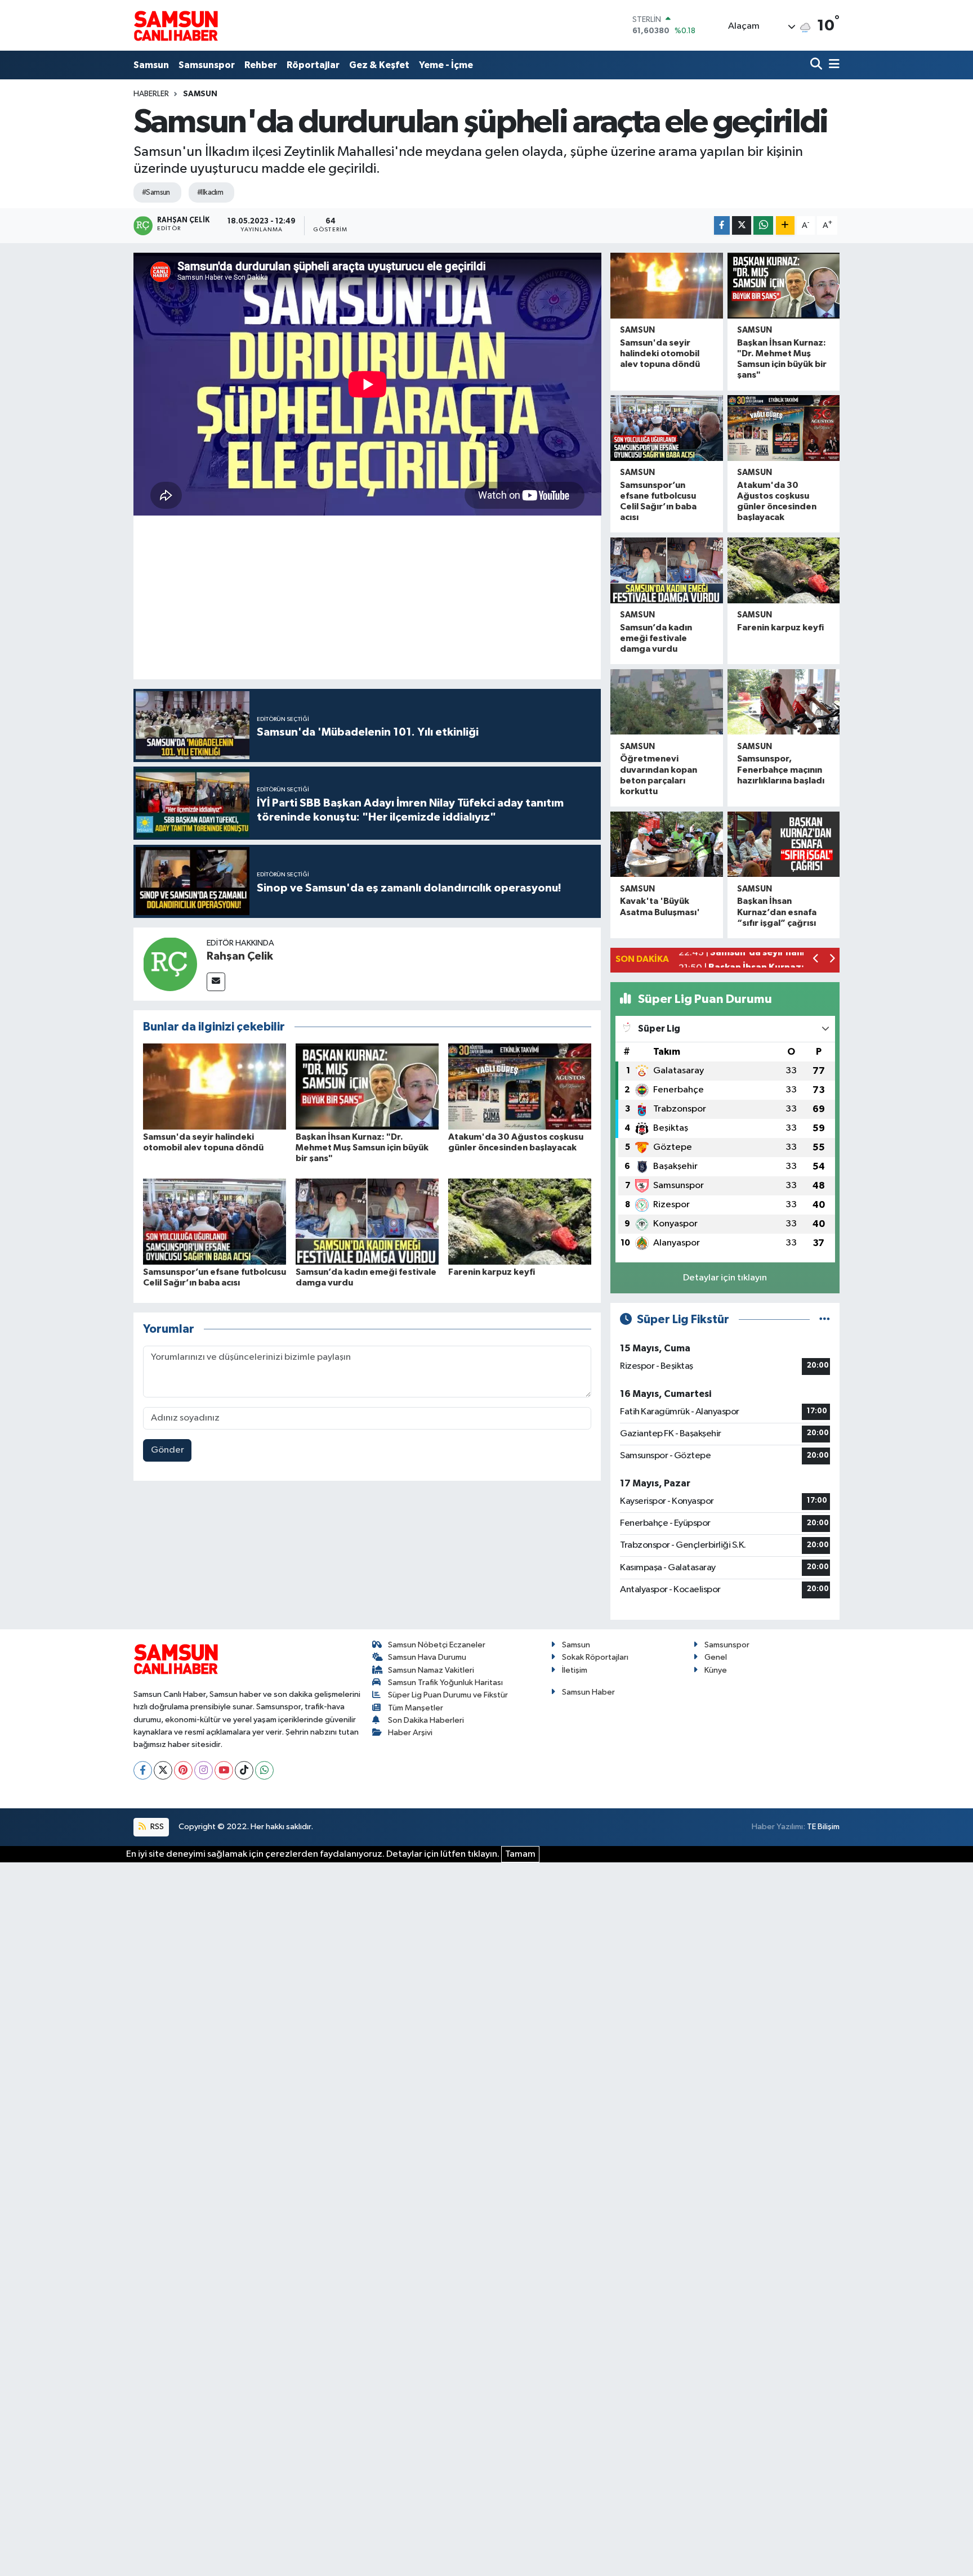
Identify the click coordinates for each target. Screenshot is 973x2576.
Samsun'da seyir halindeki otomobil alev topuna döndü (660, 353)
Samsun (151, 65)
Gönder (168, 1450)
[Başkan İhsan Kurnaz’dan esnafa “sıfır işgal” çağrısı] (784, 845)
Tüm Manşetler (416, 1708)
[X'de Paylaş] (742, 225)
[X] (163, 1770)
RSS (156, 1827)
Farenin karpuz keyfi (492, 1272)
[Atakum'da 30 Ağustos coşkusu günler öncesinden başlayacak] (520, 1087)
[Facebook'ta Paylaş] (722, 225)
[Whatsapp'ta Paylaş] (763, 225)
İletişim (575, 1670)
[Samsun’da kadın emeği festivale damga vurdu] (367, 1221)
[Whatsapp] (264, 1770)
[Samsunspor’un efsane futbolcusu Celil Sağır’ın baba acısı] (215, 1221)
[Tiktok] (244, 1770)
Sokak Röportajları (595, 1657)
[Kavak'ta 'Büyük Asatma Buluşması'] (666, 845)
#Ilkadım (210, 192)
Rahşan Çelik (240, 956)
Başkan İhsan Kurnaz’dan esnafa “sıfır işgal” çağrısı (777, 912)
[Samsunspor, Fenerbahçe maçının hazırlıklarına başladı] (784, 702)
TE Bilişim (823, 1827)
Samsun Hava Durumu (427, 1657)
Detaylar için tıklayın (725, 1278)
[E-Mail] (216, 982)
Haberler (151, 94)
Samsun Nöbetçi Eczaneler (437, 1645)
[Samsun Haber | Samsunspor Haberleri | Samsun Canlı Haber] (176, 25)
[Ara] (817, 65)
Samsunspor (207, 65)
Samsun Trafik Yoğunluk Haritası (445, 1683)
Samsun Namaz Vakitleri (431, 1670)
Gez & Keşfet (379, 65)
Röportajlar (313, 65)
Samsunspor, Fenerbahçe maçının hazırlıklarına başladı (781, 769)
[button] (816, 960)
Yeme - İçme (446, 65)
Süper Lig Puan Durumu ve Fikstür (448, 1695)
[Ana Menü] (832, 65)
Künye (716, 1670)
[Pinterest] (183, 1770)
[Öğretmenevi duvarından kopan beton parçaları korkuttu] (666, 702)
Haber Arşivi (410, 1733)
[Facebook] (143, 1770)
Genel (716, 1657)
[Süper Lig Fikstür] (825, 1320)
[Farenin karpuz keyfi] (520, 1221)
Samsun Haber (588, 1692)
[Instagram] (204, 1770)
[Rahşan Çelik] (170, 964)
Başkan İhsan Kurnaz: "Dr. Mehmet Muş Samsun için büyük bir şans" (362, 1148)
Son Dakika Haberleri (426, 1720)
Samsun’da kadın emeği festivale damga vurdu (656, 638)
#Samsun (156, 192)
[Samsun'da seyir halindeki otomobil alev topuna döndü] (215, 1087)
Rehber (261, 65)
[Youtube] (224, 1770)
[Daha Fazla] (785, 225)
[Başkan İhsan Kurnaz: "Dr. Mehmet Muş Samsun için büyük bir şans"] (367, 1087)
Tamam (520, 1854)
